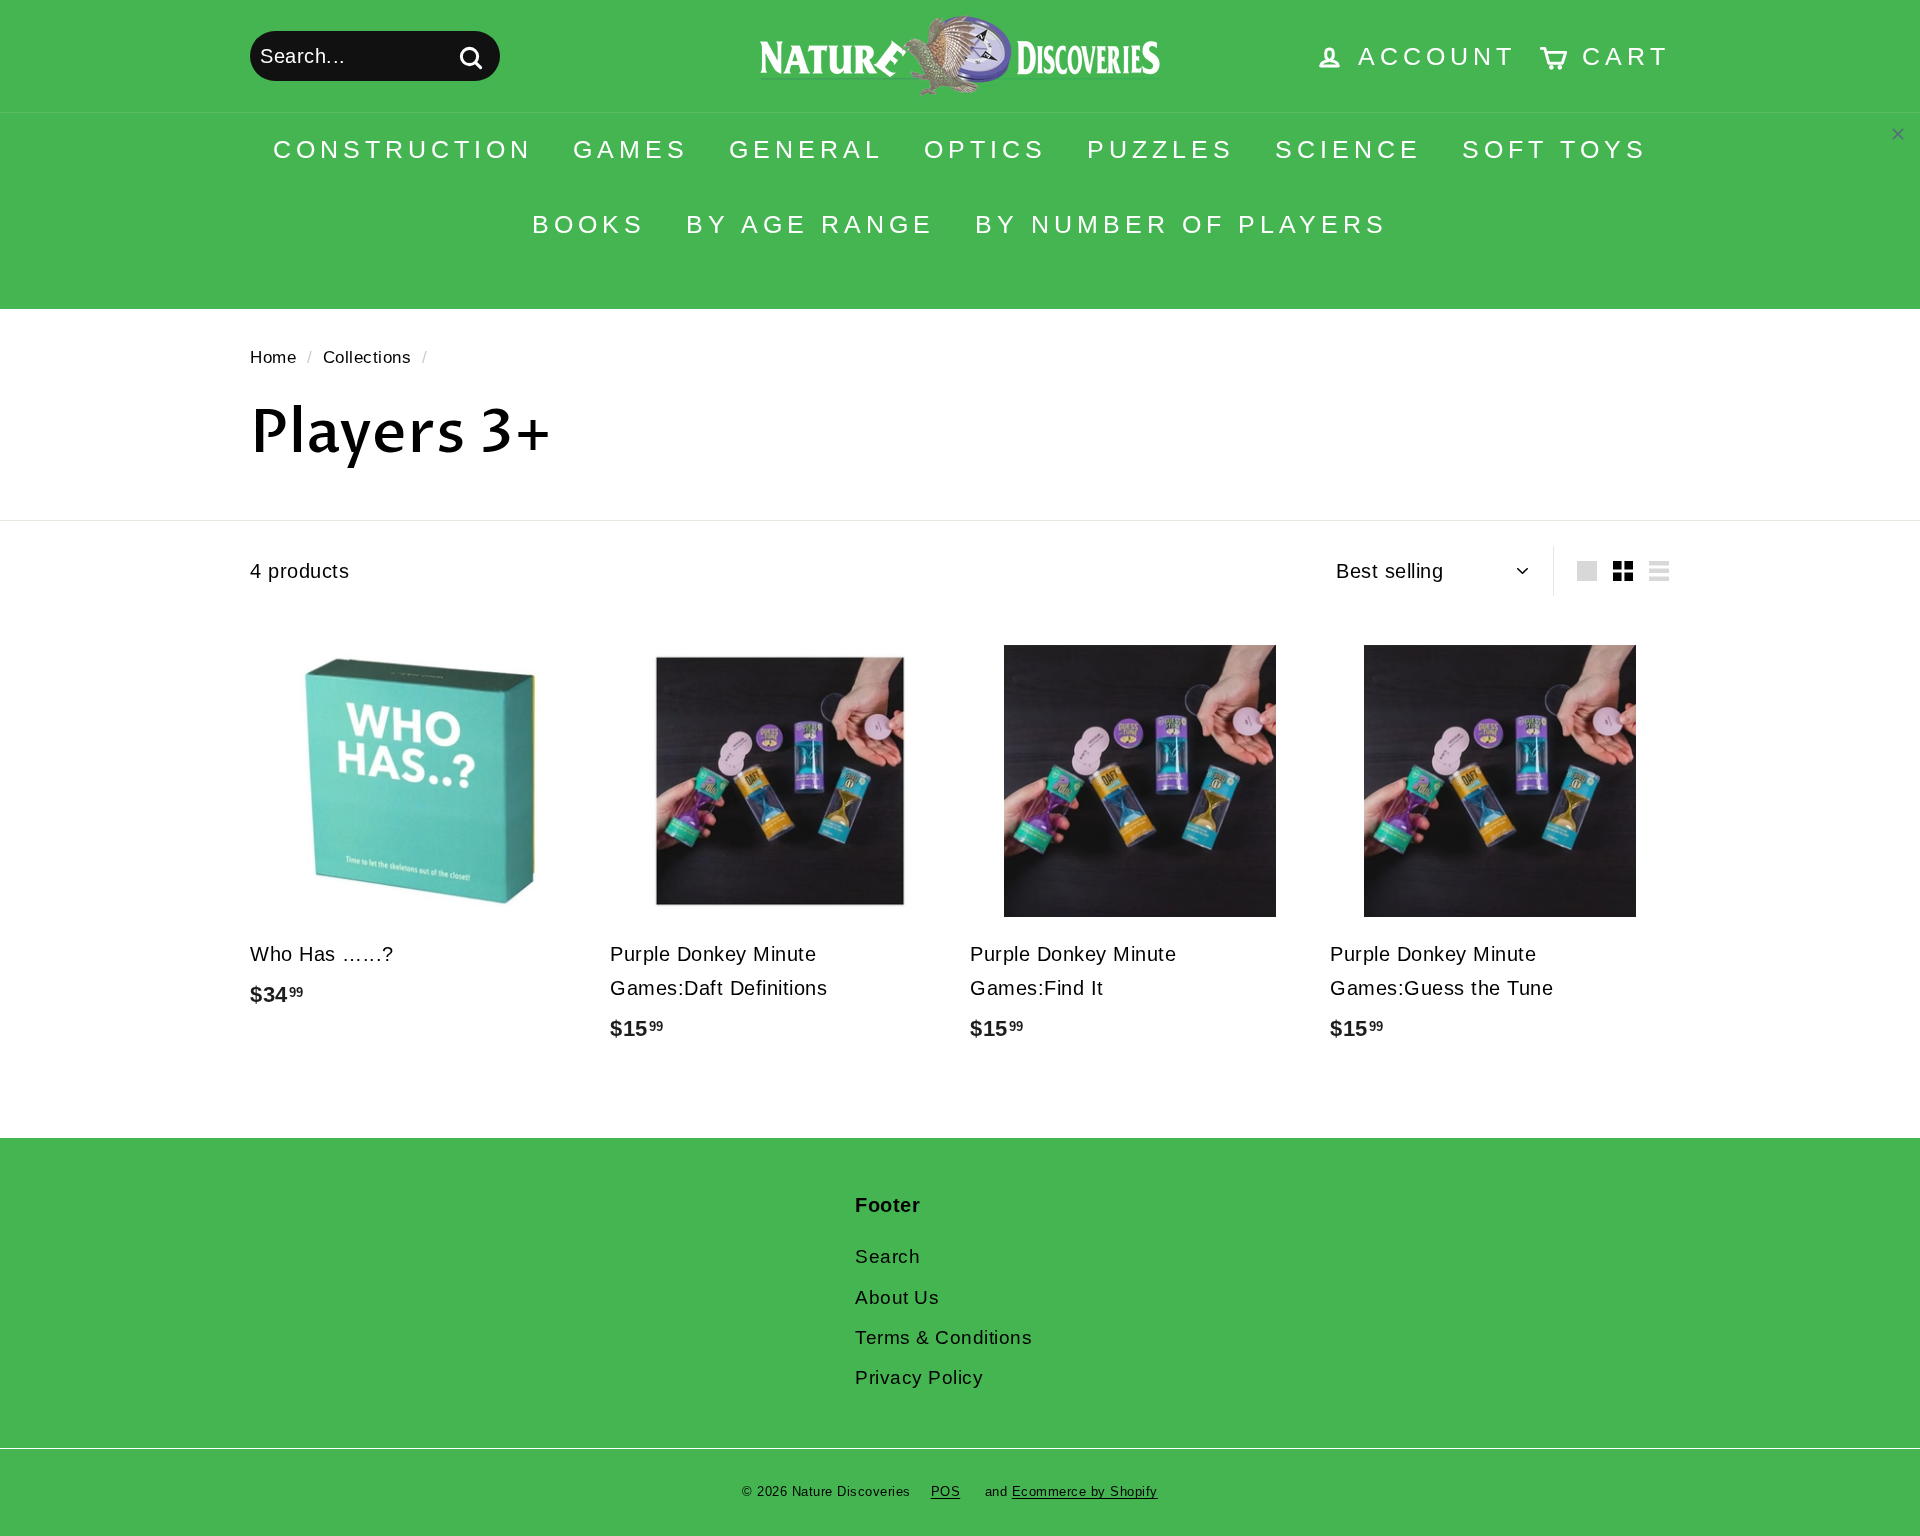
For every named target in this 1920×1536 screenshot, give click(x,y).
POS (946, 1491)
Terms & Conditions (943, 1337)
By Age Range (810, 224)
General (806, 149)
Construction (403, 149)
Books (589, 224)
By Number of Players (1181, 224)
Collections (367, 357)
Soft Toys (1555, 149)
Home (273, 357)
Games (631, 149)
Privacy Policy (919, 1377)
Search (887, 1256)
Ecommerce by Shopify (1085, 1491)
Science (1348, 149)
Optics (985, 149)
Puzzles (1161, 149)
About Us (897, 1297)
